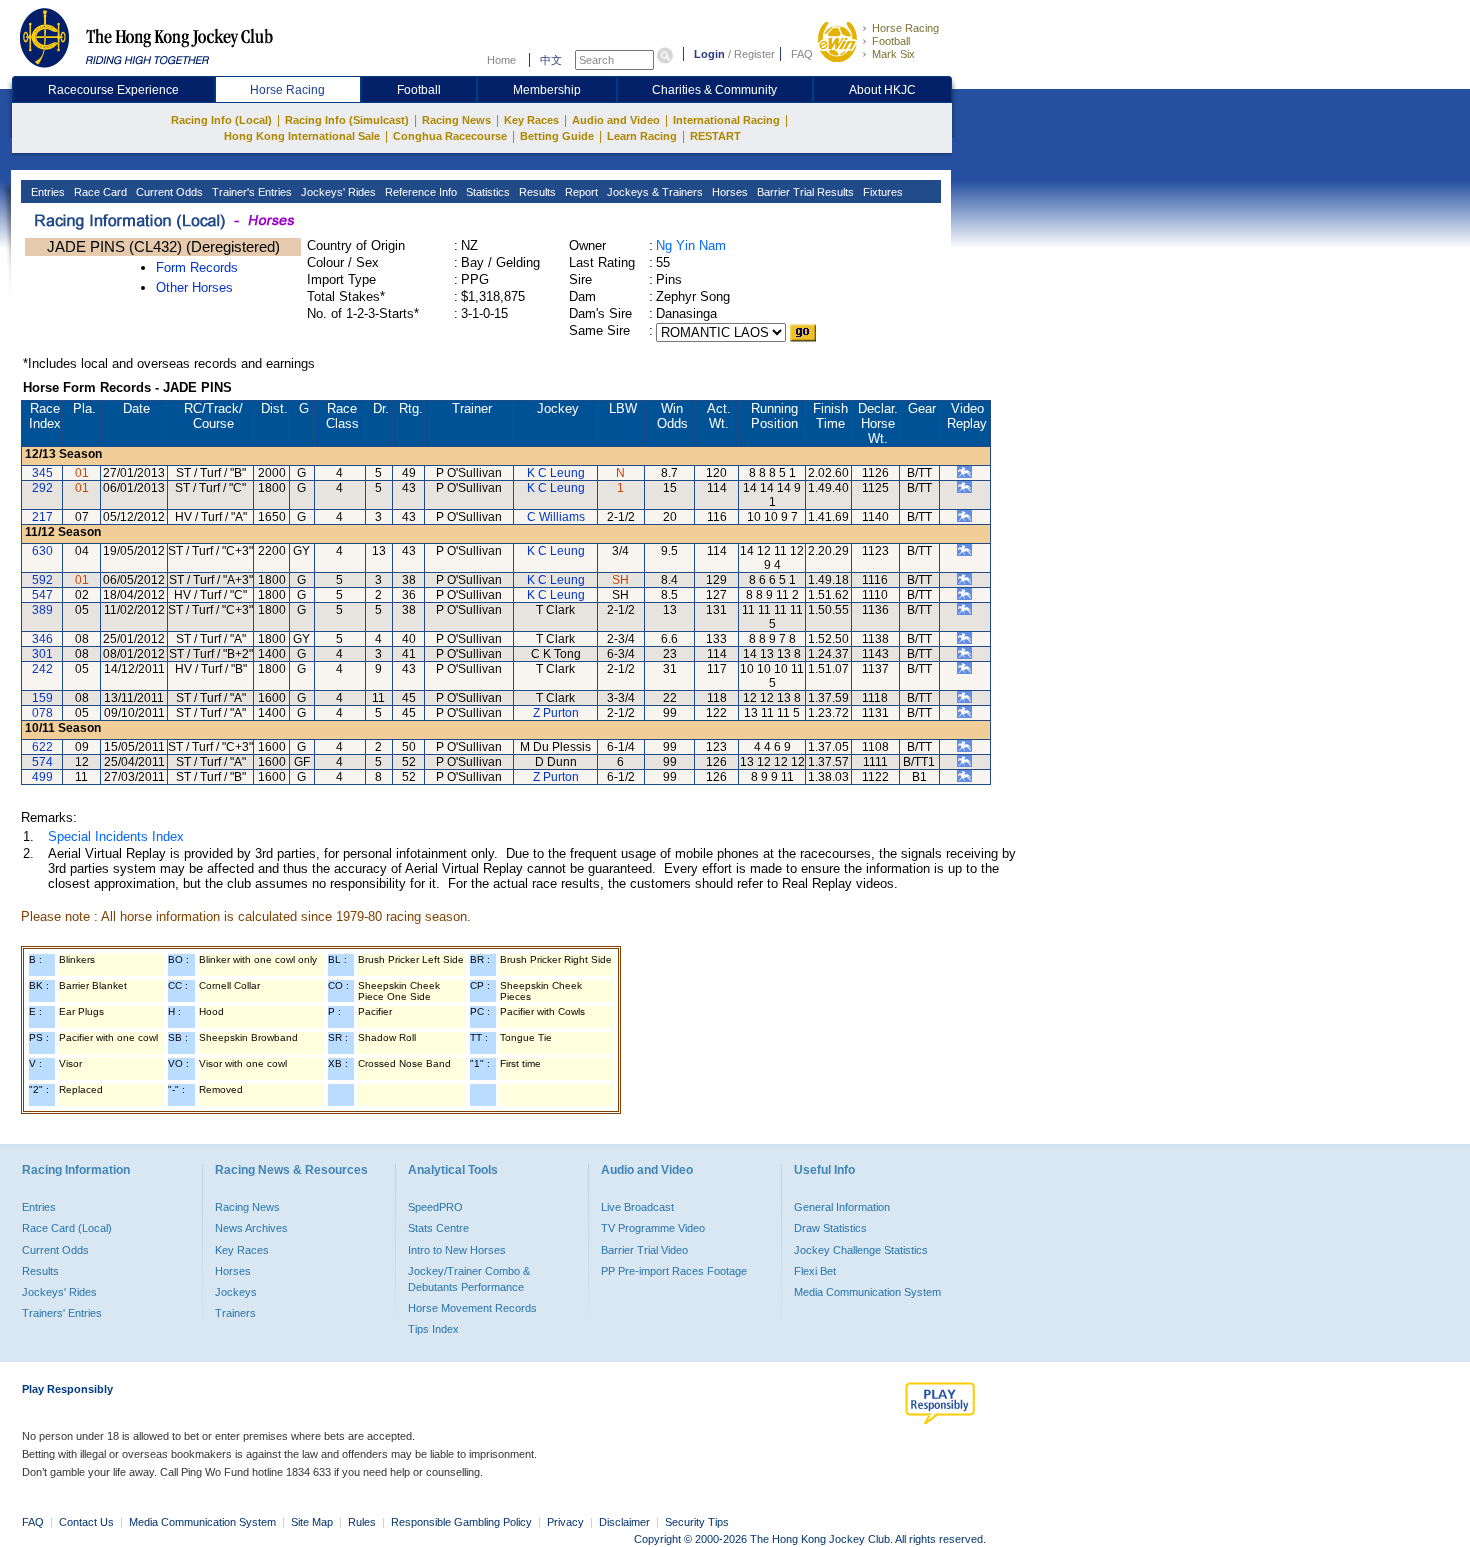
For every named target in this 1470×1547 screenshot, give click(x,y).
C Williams (556, 517)
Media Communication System (867, 1292)
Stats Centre (438, 1228)
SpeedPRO (435, 1207)
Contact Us (86, 1522)
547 (42, 595)
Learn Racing (642, 136)
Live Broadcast (637, 1207)
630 (42, 551)
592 (42, 580)
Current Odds (168, 192)
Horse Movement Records (472, 1308)
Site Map (312, 1522)
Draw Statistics (830, 1228)
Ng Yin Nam (691, 245)
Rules (363, 1522)
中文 (551, 60)
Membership (547, 90)
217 (42, 517)
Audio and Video (616, 120)
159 (42, 698)
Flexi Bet (815, 1271)
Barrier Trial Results (804, 192)
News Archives (251, 1228)
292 (42, 488)
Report (580, 192)
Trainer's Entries (250, 192)
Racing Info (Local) (221, 120)
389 (42, 610)
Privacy (565, 1522)
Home (501, 60)
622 (42, 747)
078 (42, 713)
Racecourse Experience (113, 90)
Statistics (486, 192)
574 (42, 762)
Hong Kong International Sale (302, 136)
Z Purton (556, 713)
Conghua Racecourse (450, 136)
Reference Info (419, 192)
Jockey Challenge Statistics (861, 1250)
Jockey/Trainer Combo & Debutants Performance (469, 1279)
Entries (46, 192)
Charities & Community (714, 90)
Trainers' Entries (62, 1313)
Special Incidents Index (116, 836)
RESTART (715, 136)
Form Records (197, 267)
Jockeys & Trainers (653, 192)
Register (754, 54)
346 (42, 639)
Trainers (235, 1313)
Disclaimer (624, 1522)
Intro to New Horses (457, 1250)
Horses (728, 192)
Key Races (531, 120)
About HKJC (882, 90)
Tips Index (433, 1329)
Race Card (99, 192)
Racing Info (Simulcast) (347, 120)
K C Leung (556, 473)
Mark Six (893, 54)
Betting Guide (557, 136)
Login (709, 54)
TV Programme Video (653, 1228)
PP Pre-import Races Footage (674, 1271)
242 (42, 669)
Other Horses (194, 287)
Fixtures (881, 192)
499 (42, 777)
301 (42, 654)
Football (891, 41)
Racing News (456, 120)
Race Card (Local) (67, 1228)
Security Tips (697, 1522)
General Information (842, 1207)
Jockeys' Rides (337, 192)
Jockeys (236, 1292)
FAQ (802, 54)
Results (536, 192)
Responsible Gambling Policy (461, 1522)
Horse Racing (905, 28)
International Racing (726, 120)
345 (42, 473)
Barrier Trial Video (644, 1250)
